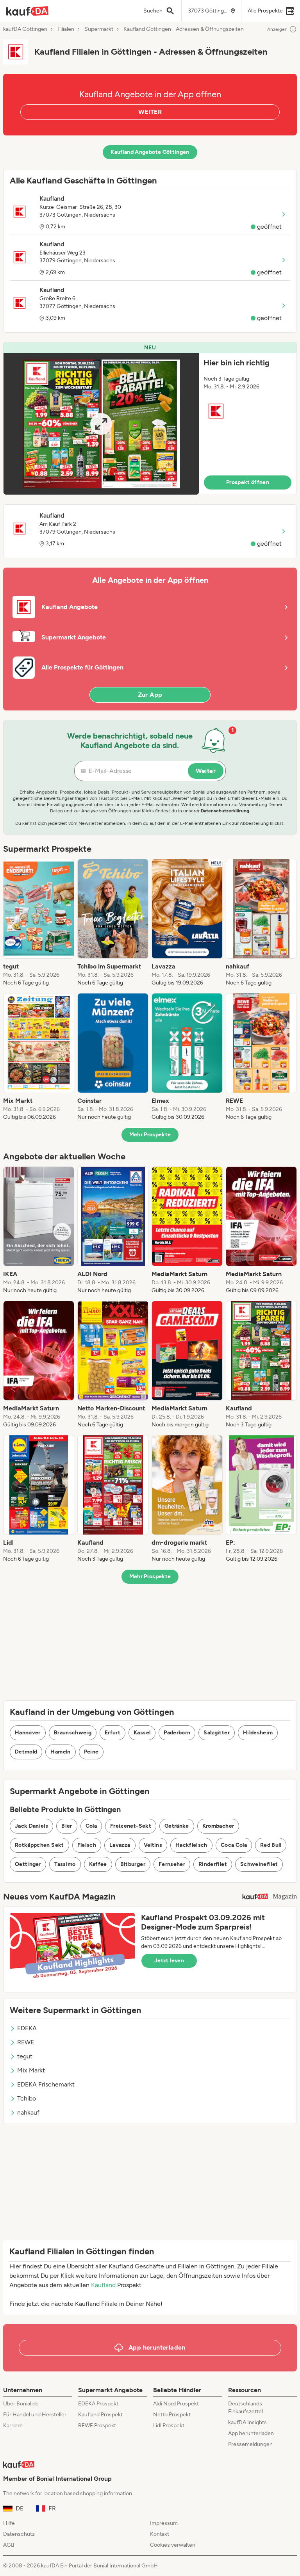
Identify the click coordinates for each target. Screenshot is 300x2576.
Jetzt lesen (169, 1961)
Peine (91, 1752)
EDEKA (27, 2028)
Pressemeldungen (250, 2444)
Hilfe (9, 2523)
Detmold (26, 1752)
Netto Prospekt (172, 2415)
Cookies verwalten (173, 2545)
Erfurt (112, 1733)
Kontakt (160, 2534)
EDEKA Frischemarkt (46, 2084)
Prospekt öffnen (248, 482)
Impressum (164, 2523)
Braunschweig (73, 1733)
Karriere (13, 2426)
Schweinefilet (259, 1864)
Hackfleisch (191, 1845)
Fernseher (172, 1864)
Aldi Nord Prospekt (176, 2404)
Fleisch (87, 1845)
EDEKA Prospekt (98, 2404)
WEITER (150, 112)
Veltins (153, 1845)
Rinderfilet (213, 1864)
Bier (67, 1826)
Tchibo (27, 2098)
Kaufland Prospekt (100, 2415)
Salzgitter (217, 1733)
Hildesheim (258, 1733)
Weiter (206, 771)
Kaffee (98, 1864)
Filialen (66, 29)
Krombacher (218, 1826)
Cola (91, 1826)
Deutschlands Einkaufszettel (246, 2408)
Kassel (142, 1733)
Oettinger (28, 1864)
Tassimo (65, 1864)
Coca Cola (234, 1845)
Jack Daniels (31, 1826)
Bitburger (133, 1864)
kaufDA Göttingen (25, 29)
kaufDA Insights (247, 2422)
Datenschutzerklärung (225, 811)
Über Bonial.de (21, 2404)
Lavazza (120, 1845)
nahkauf (28, 2112)
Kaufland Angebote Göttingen (150, 152)
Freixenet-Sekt (131, 1826)
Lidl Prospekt (169, 2426)
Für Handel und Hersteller (35, 2415)
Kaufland (103, 2285)
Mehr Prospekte (150, 1135)
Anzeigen (277, 29)
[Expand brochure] (101, 424)
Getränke (177, 1826)
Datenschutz (19, 2534)
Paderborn (177, 1733)
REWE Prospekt (97, 2426)
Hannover (28, 1733)
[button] (150, 418)
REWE (26, 2042)
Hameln (60, 1752)
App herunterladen (251, 2433)
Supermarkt (99, 29)
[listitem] (39, 923)
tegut (25, 2056)
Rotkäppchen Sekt (39, 1845)
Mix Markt (31, 2070)
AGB (9, 2545)
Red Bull (271, 1845)
